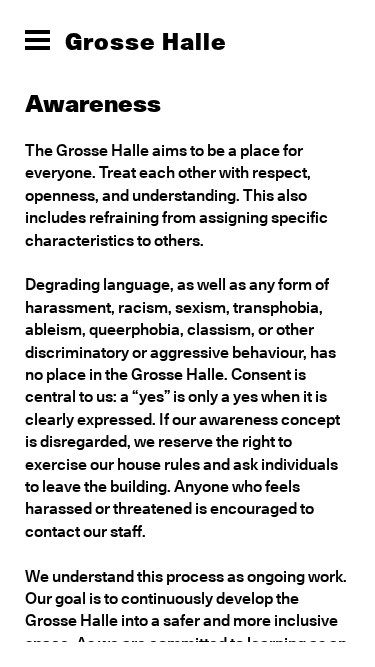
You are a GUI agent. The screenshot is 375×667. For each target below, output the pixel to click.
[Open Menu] (37, 40)
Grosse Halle (146, 41)
